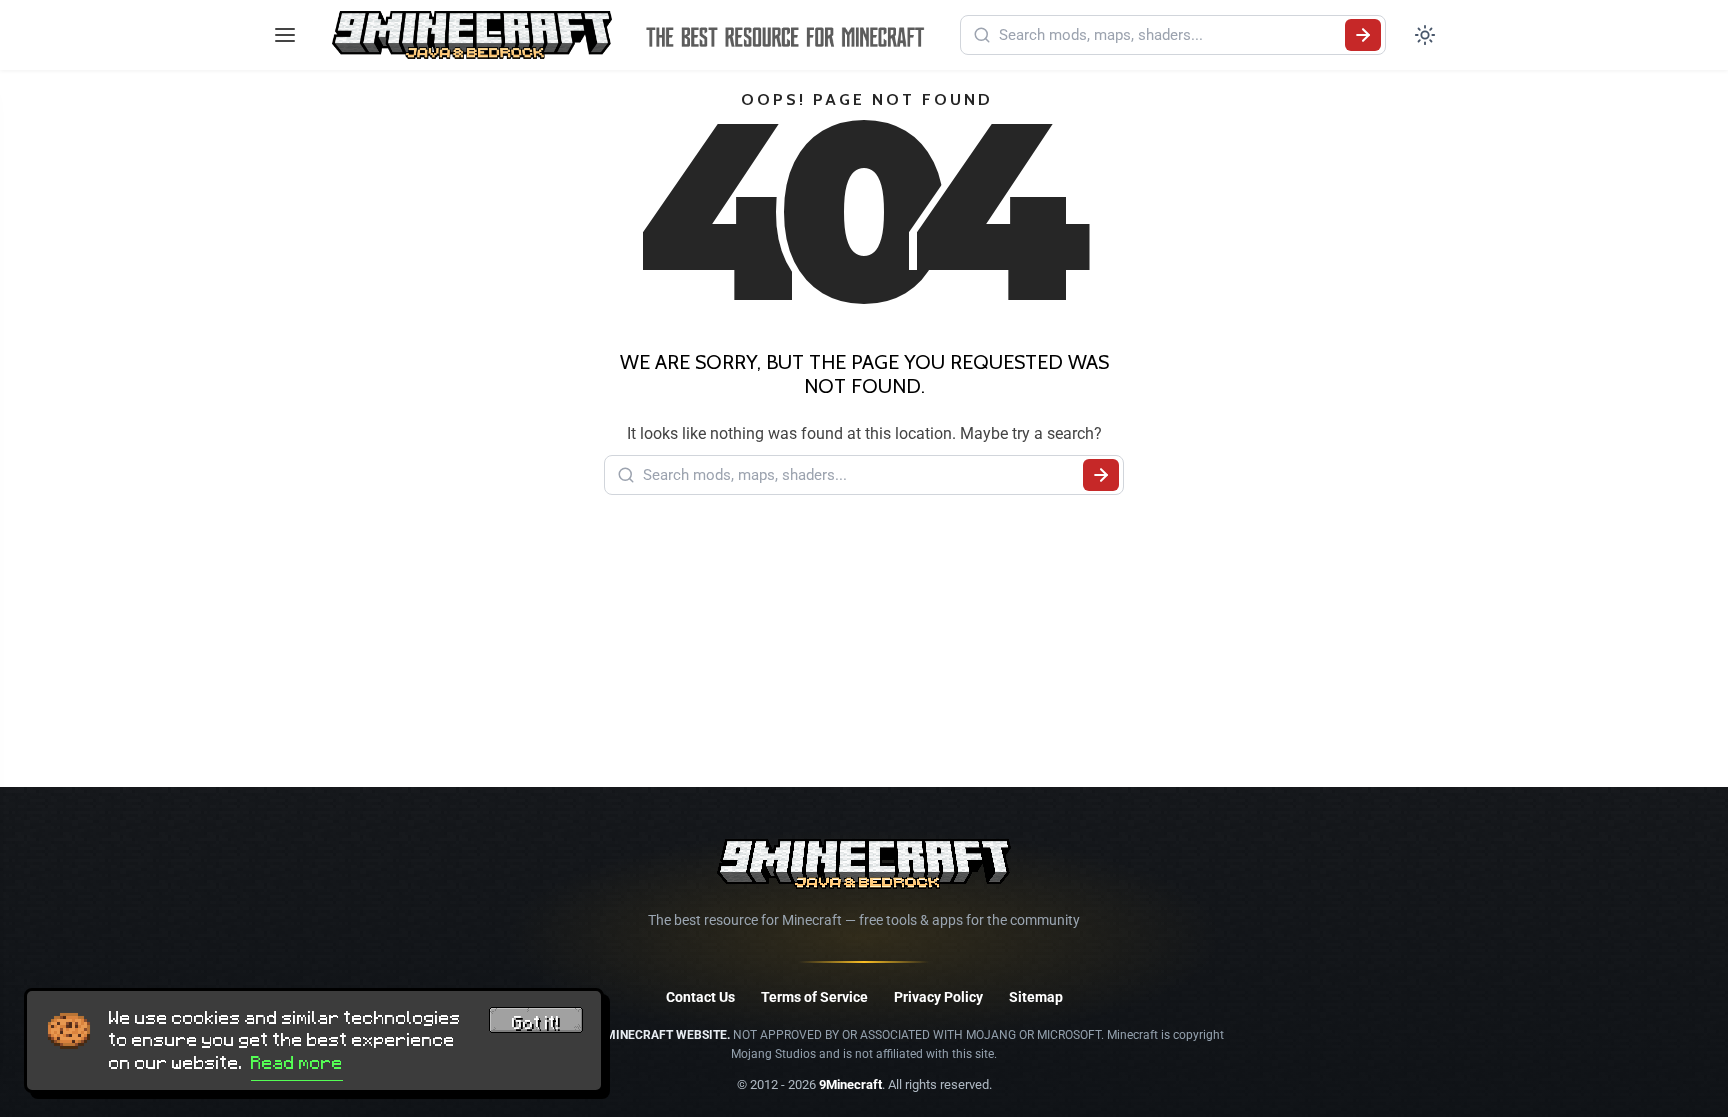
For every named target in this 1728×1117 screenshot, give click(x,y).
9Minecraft (850, 1084)
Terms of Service (814, 997)
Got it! (536, 1023)
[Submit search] (1363, 35)
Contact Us (700, 997)
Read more (297, 1063)
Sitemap (1036, 997)
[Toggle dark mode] (1425, 35)
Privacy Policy (938, 997)
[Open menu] (285, 35)
